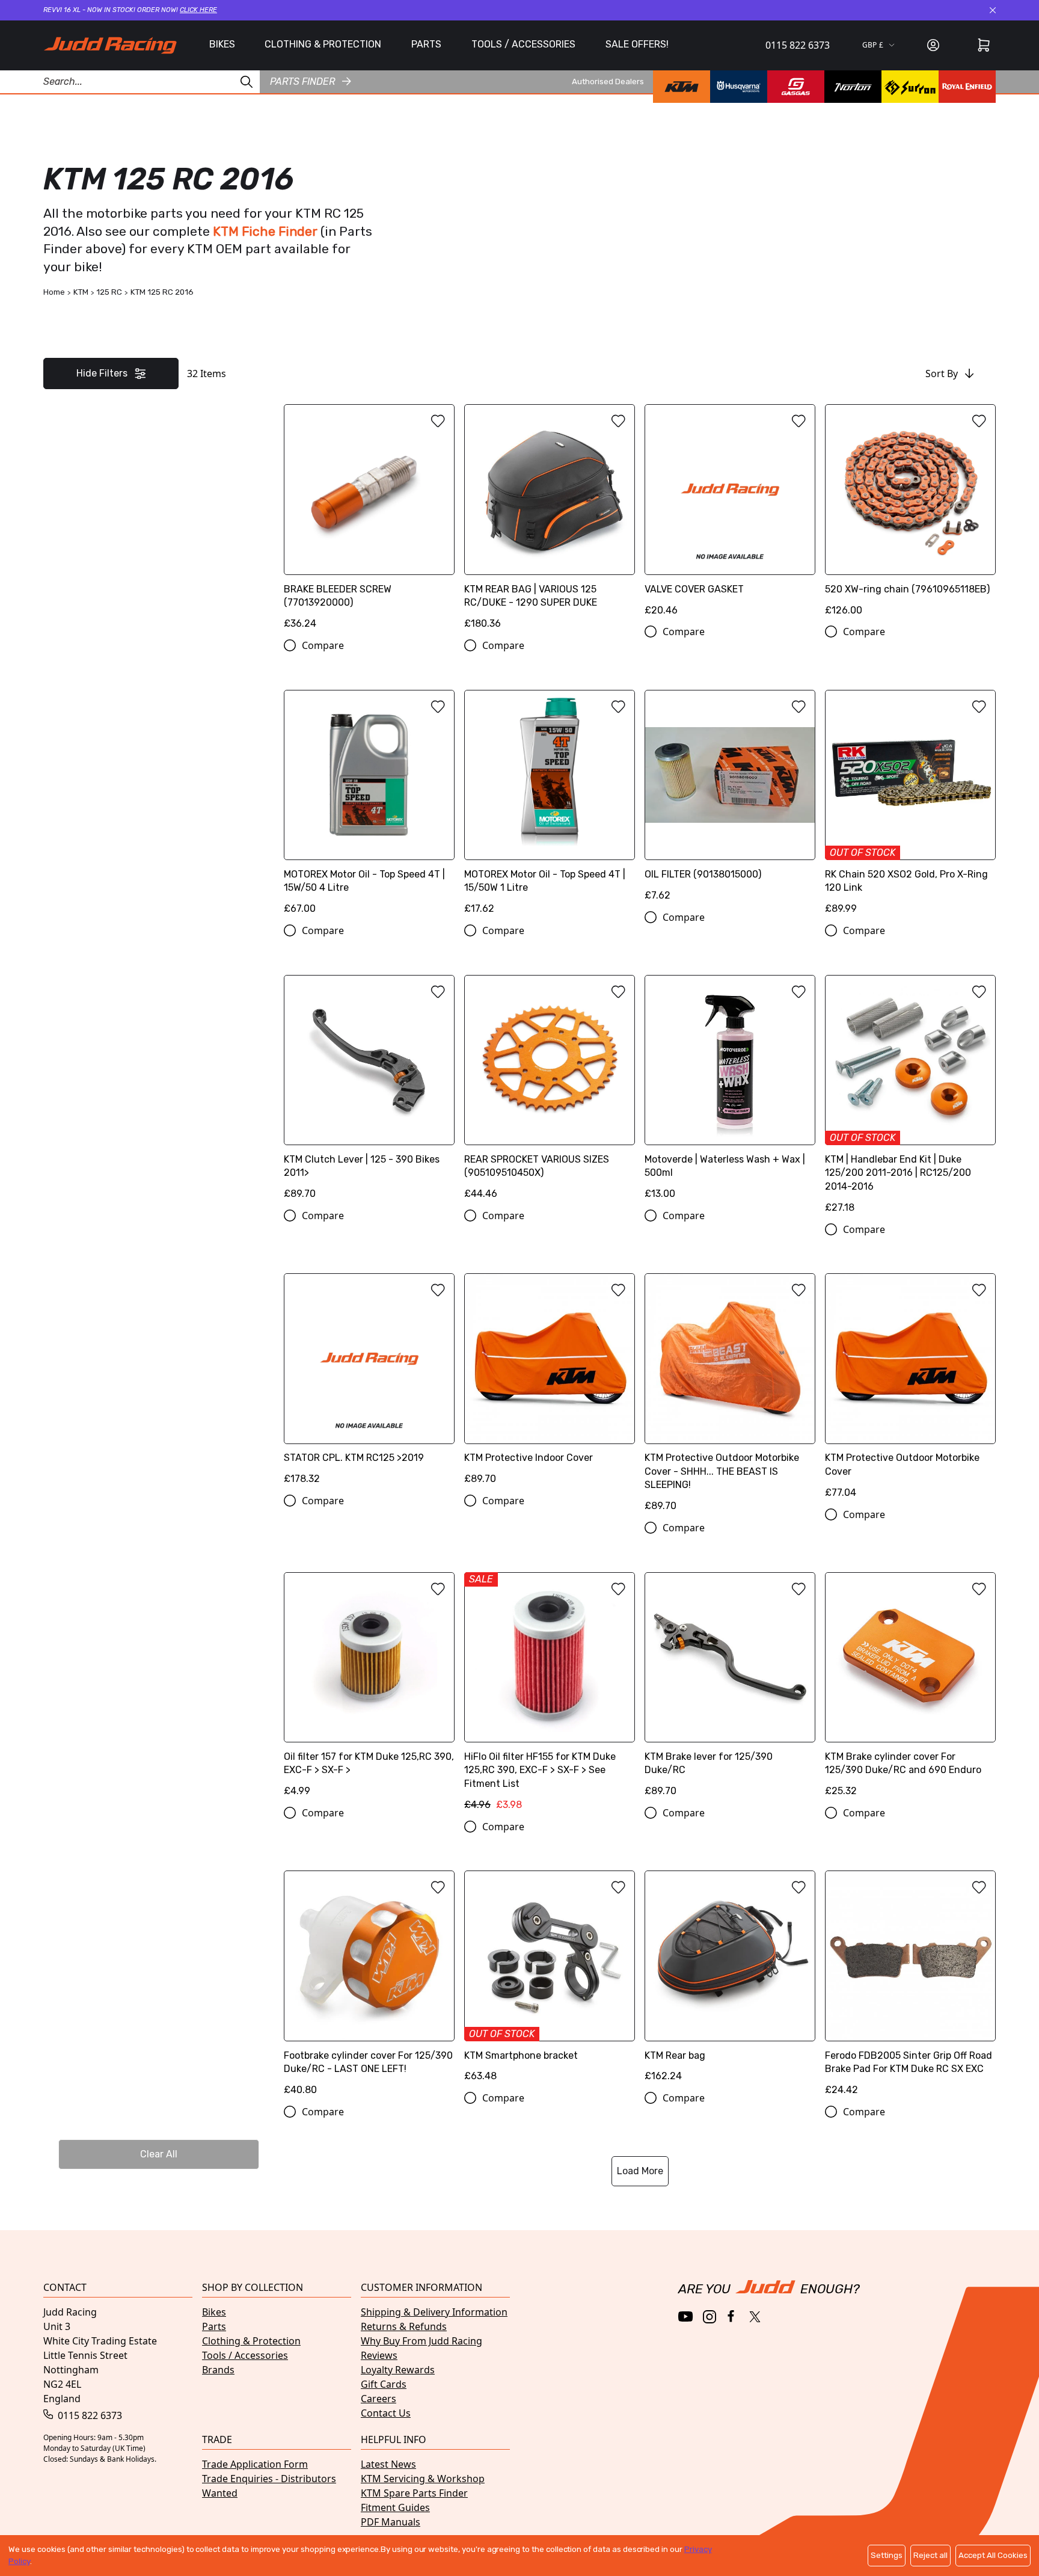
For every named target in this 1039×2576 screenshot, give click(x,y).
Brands (218, 2370)
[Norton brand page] (853, 87)
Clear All (159, 2154)
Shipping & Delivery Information (434, 2312)
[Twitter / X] (755, 2317)
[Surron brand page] (910, 87)
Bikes (214, 2312)
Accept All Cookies (993, 2555)
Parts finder (302, 81)
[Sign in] (933, 45)
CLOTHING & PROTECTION (323, 44)
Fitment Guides (395, 2507)
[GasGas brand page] (796, 87)
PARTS (426, 44)
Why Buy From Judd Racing (421, 2341)
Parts (214, 2326)
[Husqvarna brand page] (739, 87)
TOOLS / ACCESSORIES (523, 44)
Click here (198, 10)
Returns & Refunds (404, 2326)
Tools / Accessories (245, 2355)
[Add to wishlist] (438, 421)
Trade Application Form (255, 2464)
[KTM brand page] (682, 87)
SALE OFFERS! (637, 44)
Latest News (388, 2464)
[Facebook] (732, 2316)
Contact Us (386, 2413)
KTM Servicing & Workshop (423, 2479)
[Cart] (984, 45)
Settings (887, 2555)
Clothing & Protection (251, 2341)
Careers (379, 2399)
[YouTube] (686, 2316)
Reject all (930, 2555)
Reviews (379, 2355)
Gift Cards (384, 2384)
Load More (640, 2171)
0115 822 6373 (798, 45)
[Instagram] (710, 2317)
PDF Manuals (391, 2522)
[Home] (110, 45)
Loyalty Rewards (398, 2370)
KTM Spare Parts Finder (414, 2493)
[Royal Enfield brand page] (967, 87)
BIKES (222, 44)
